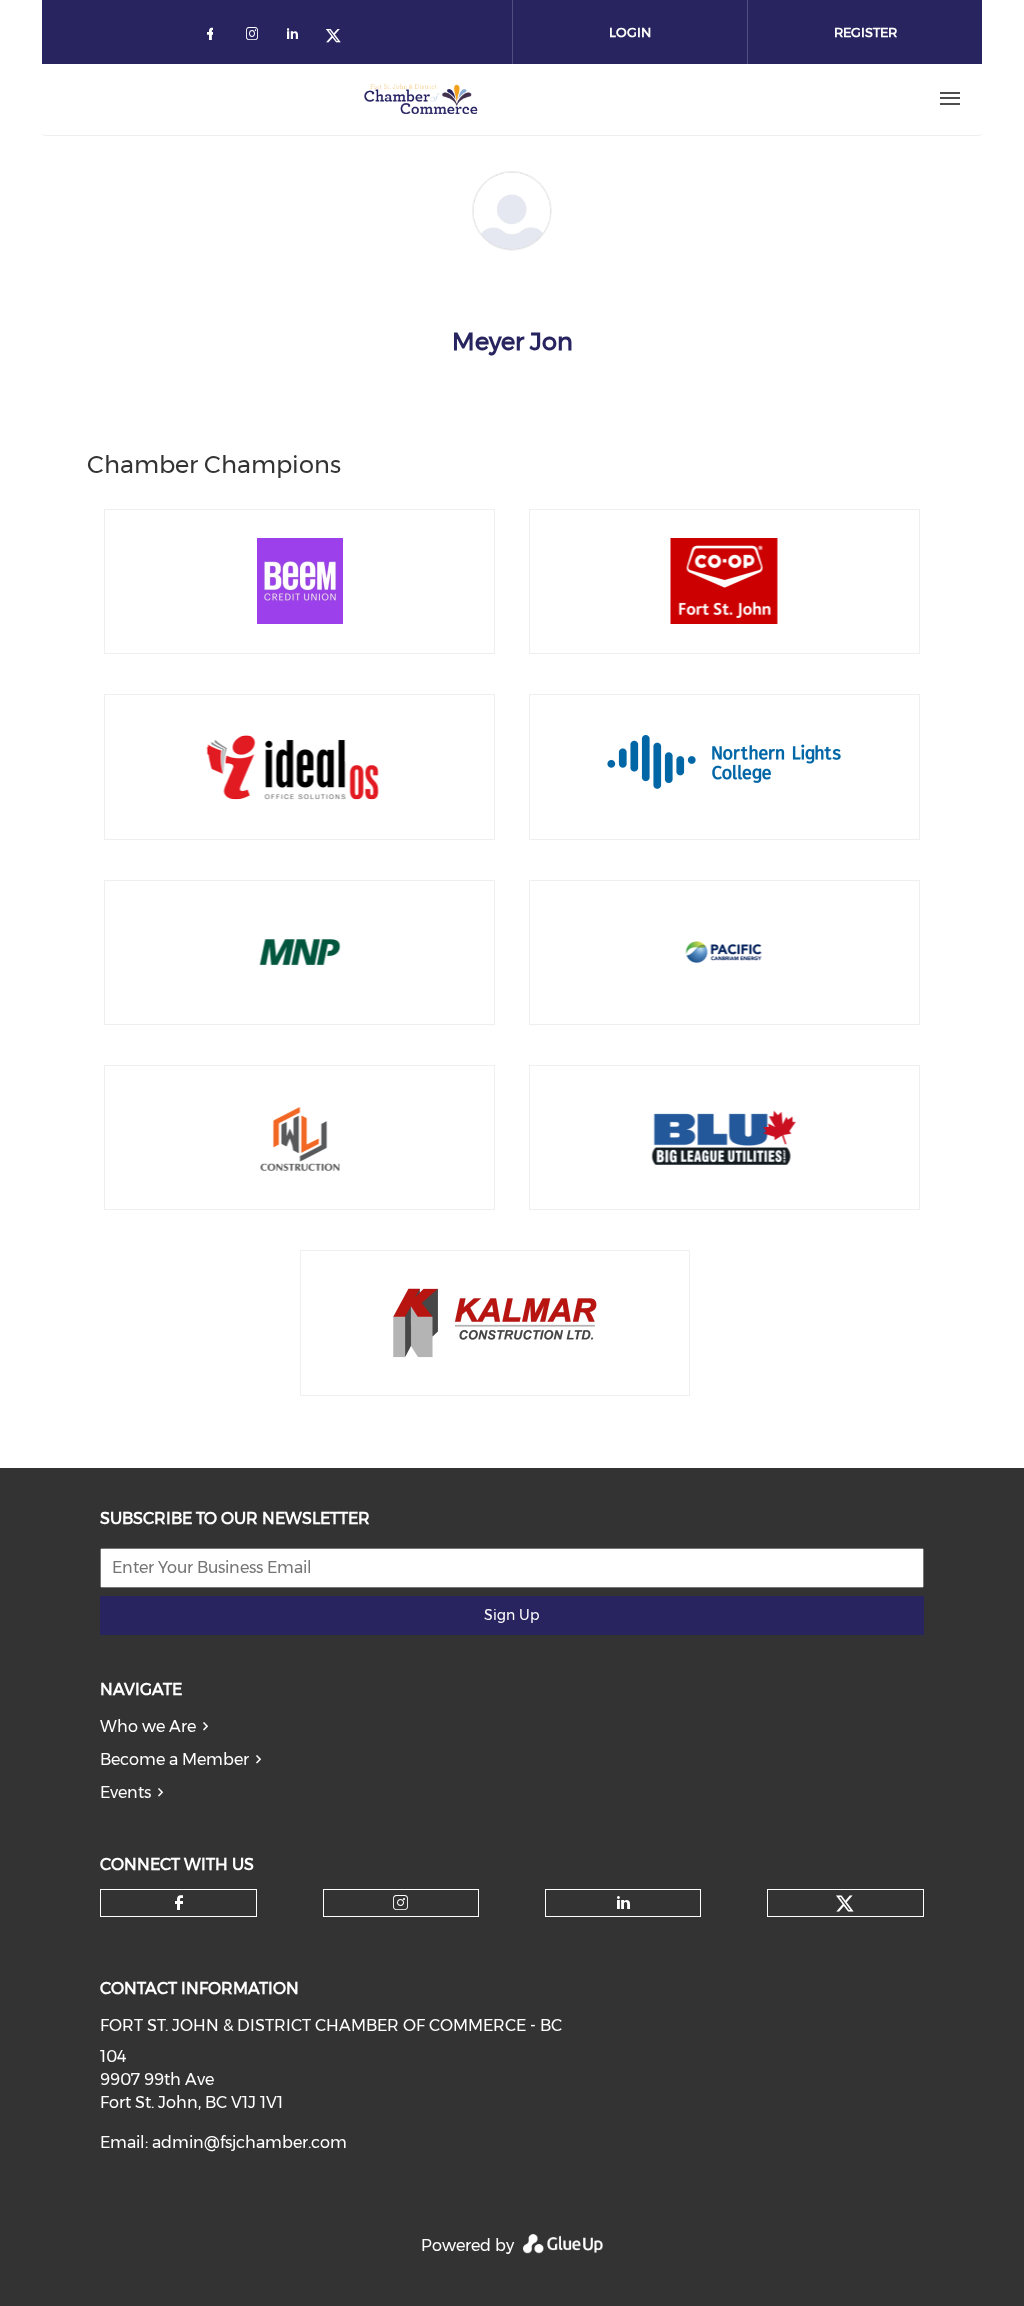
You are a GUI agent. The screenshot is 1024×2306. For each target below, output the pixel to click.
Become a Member (174, 1759)
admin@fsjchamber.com (249, 2142)
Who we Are (148, 1726)
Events (125, 1792)
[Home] (421, 99)
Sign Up (511, 1615)
